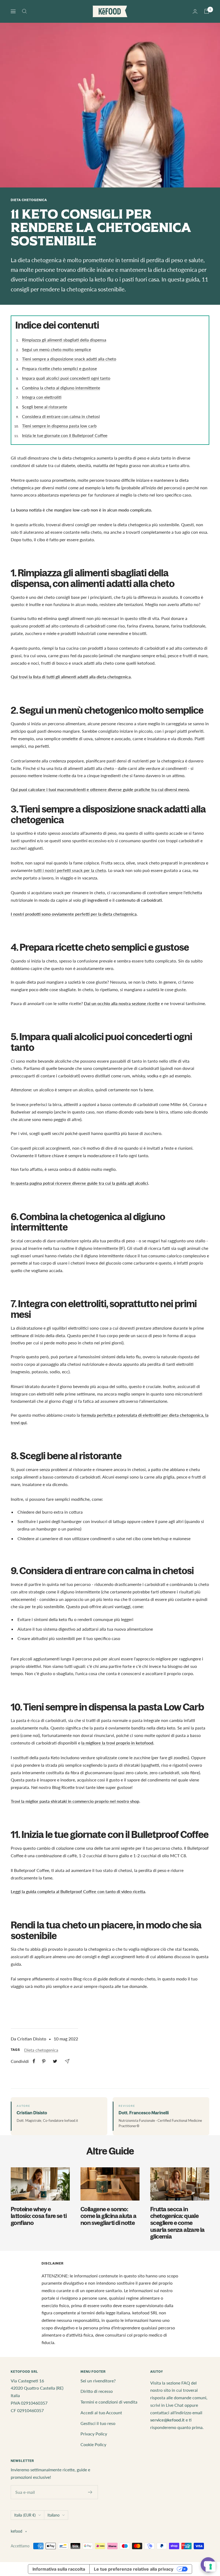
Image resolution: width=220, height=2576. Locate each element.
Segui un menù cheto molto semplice (56, 349)
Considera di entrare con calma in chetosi (61, 416)
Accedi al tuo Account (101, 2413)
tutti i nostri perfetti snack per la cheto (70, 870)
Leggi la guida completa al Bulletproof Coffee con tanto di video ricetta (78, 1891)
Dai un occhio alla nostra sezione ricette (122, 1003)
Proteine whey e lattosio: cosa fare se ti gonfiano (39, 2216)
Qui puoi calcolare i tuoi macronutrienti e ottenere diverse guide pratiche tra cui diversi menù (100, 789)
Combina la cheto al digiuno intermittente (61, 388)
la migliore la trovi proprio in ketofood (117, 1743)
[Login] (195, 11)
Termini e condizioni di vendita (109, 2402)
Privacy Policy (94, 2434)
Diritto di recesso (97, 2391)
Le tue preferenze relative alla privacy (134, 2569)
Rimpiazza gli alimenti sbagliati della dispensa (64, 340)
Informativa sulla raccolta (59, 2569)
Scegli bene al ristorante (45, 407)
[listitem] (34, 2061)
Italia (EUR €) (25, 2515)
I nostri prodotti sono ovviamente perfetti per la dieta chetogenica (74, 914)
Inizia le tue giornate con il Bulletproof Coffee (65, 435)
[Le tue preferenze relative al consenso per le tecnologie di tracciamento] (211, 2567)
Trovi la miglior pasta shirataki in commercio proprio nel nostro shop (75, 1801)
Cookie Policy (93, 2444)
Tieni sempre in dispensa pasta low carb (59, 426)
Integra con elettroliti (42, 397)
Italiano (54, 2515)
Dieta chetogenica (29, 200)
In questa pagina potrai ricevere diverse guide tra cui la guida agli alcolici (79, 1183)
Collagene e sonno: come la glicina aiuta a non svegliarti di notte (108, 2216)
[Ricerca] (24, 11)
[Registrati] (90, 2492)
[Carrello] (207, 11)
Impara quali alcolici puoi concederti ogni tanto (66, 378)
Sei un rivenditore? (98, 2381)
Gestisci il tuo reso (98, 2423)
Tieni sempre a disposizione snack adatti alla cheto (69, 359)
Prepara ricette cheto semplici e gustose (59, 368)
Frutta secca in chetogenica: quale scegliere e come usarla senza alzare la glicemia (177, 2223)
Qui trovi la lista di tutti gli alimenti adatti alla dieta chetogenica (71, 677)
